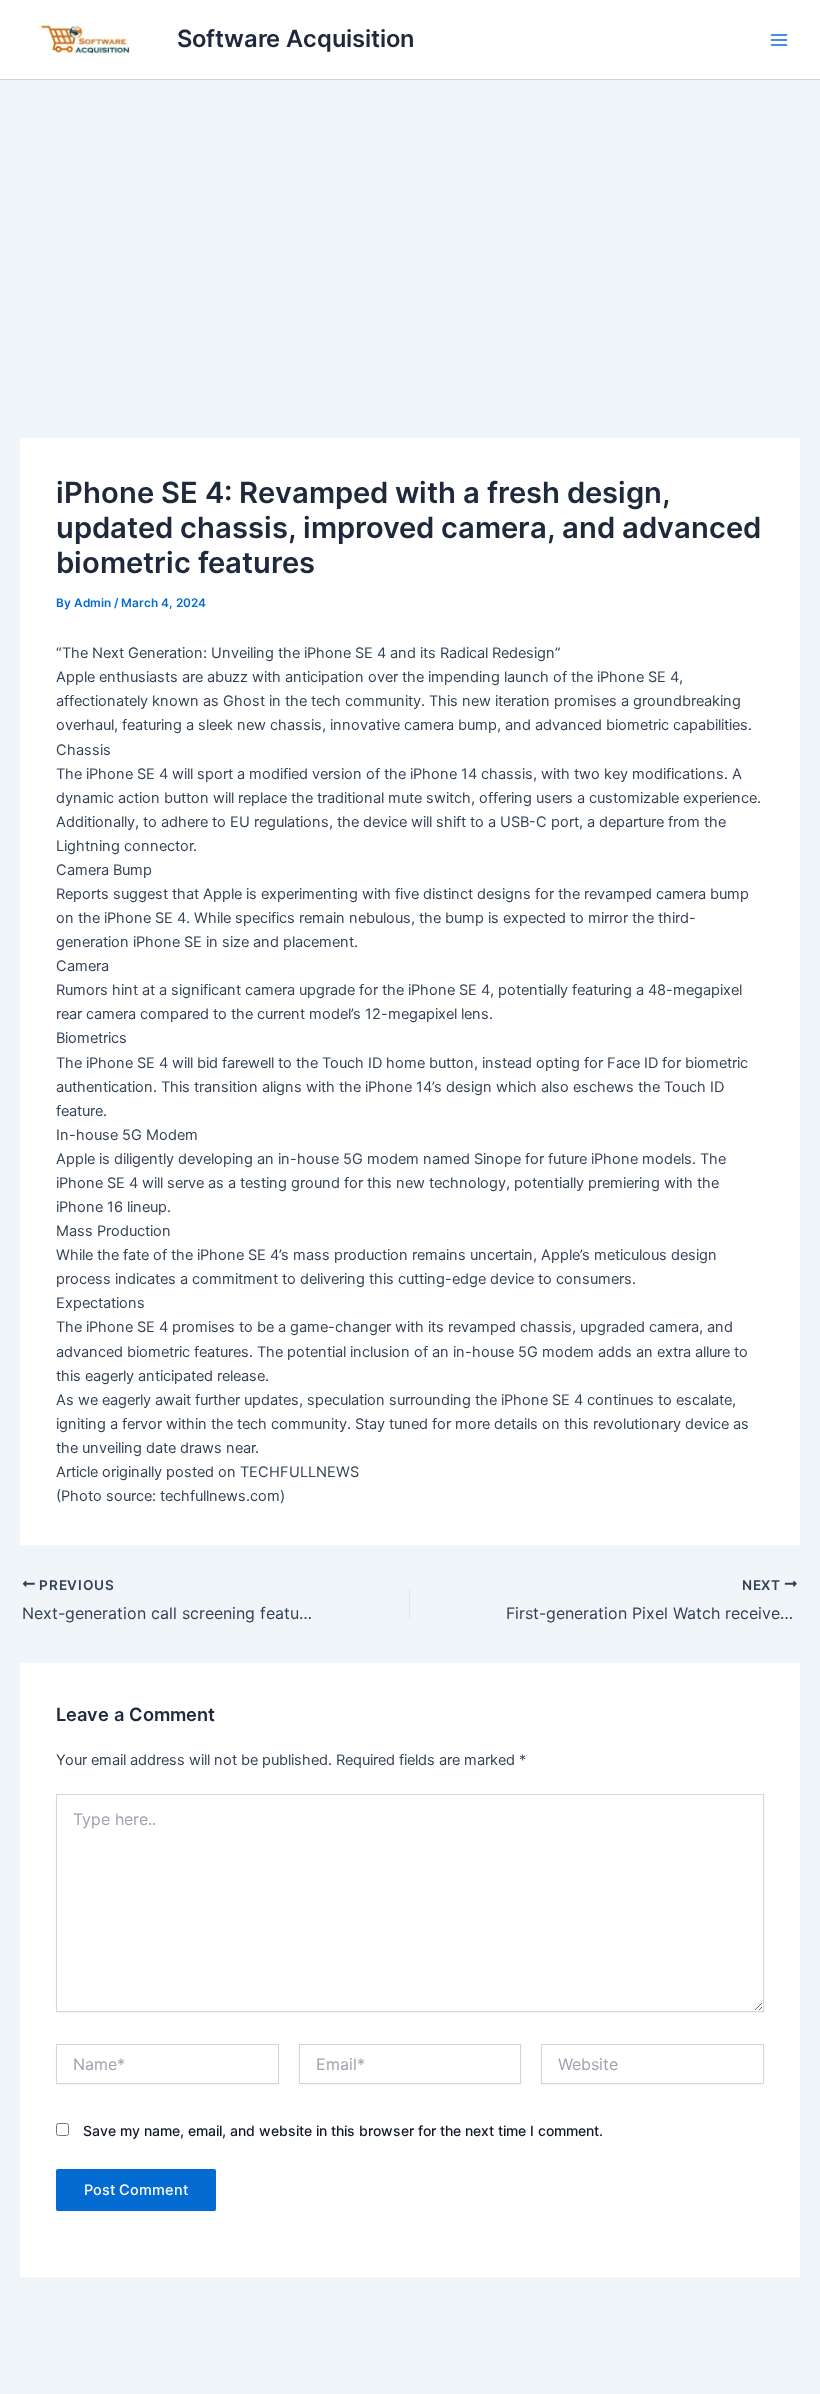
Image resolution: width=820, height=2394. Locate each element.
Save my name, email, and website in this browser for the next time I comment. (343, 2130)
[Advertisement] (410, 230)
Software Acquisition (295, 38)
